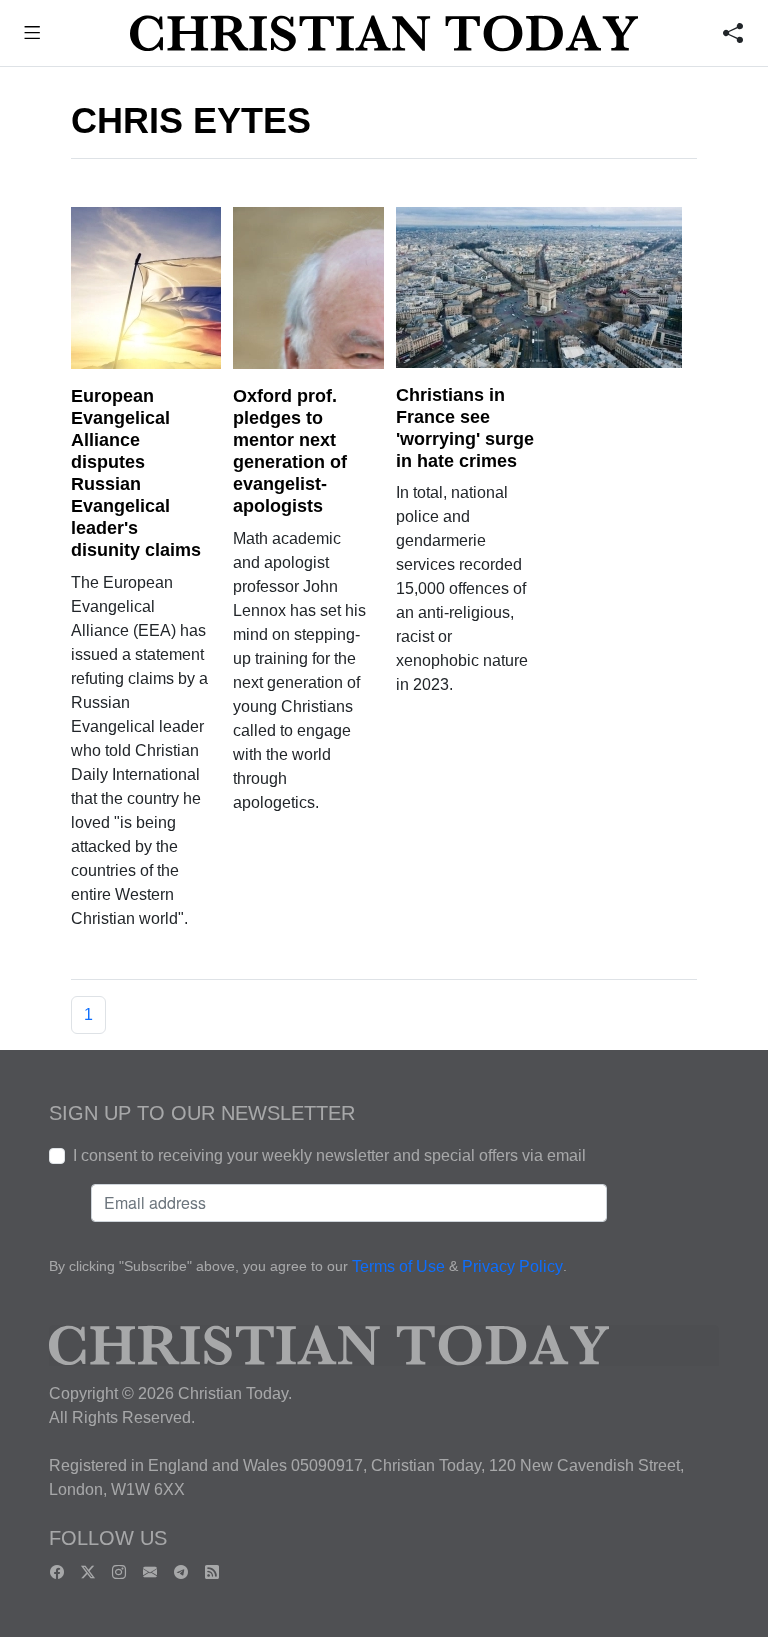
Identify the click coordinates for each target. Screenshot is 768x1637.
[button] (32, 35)
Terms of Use (398, 1266)
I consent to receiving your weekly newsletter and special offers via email (329, 1155)
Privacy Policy (512, 1266)
